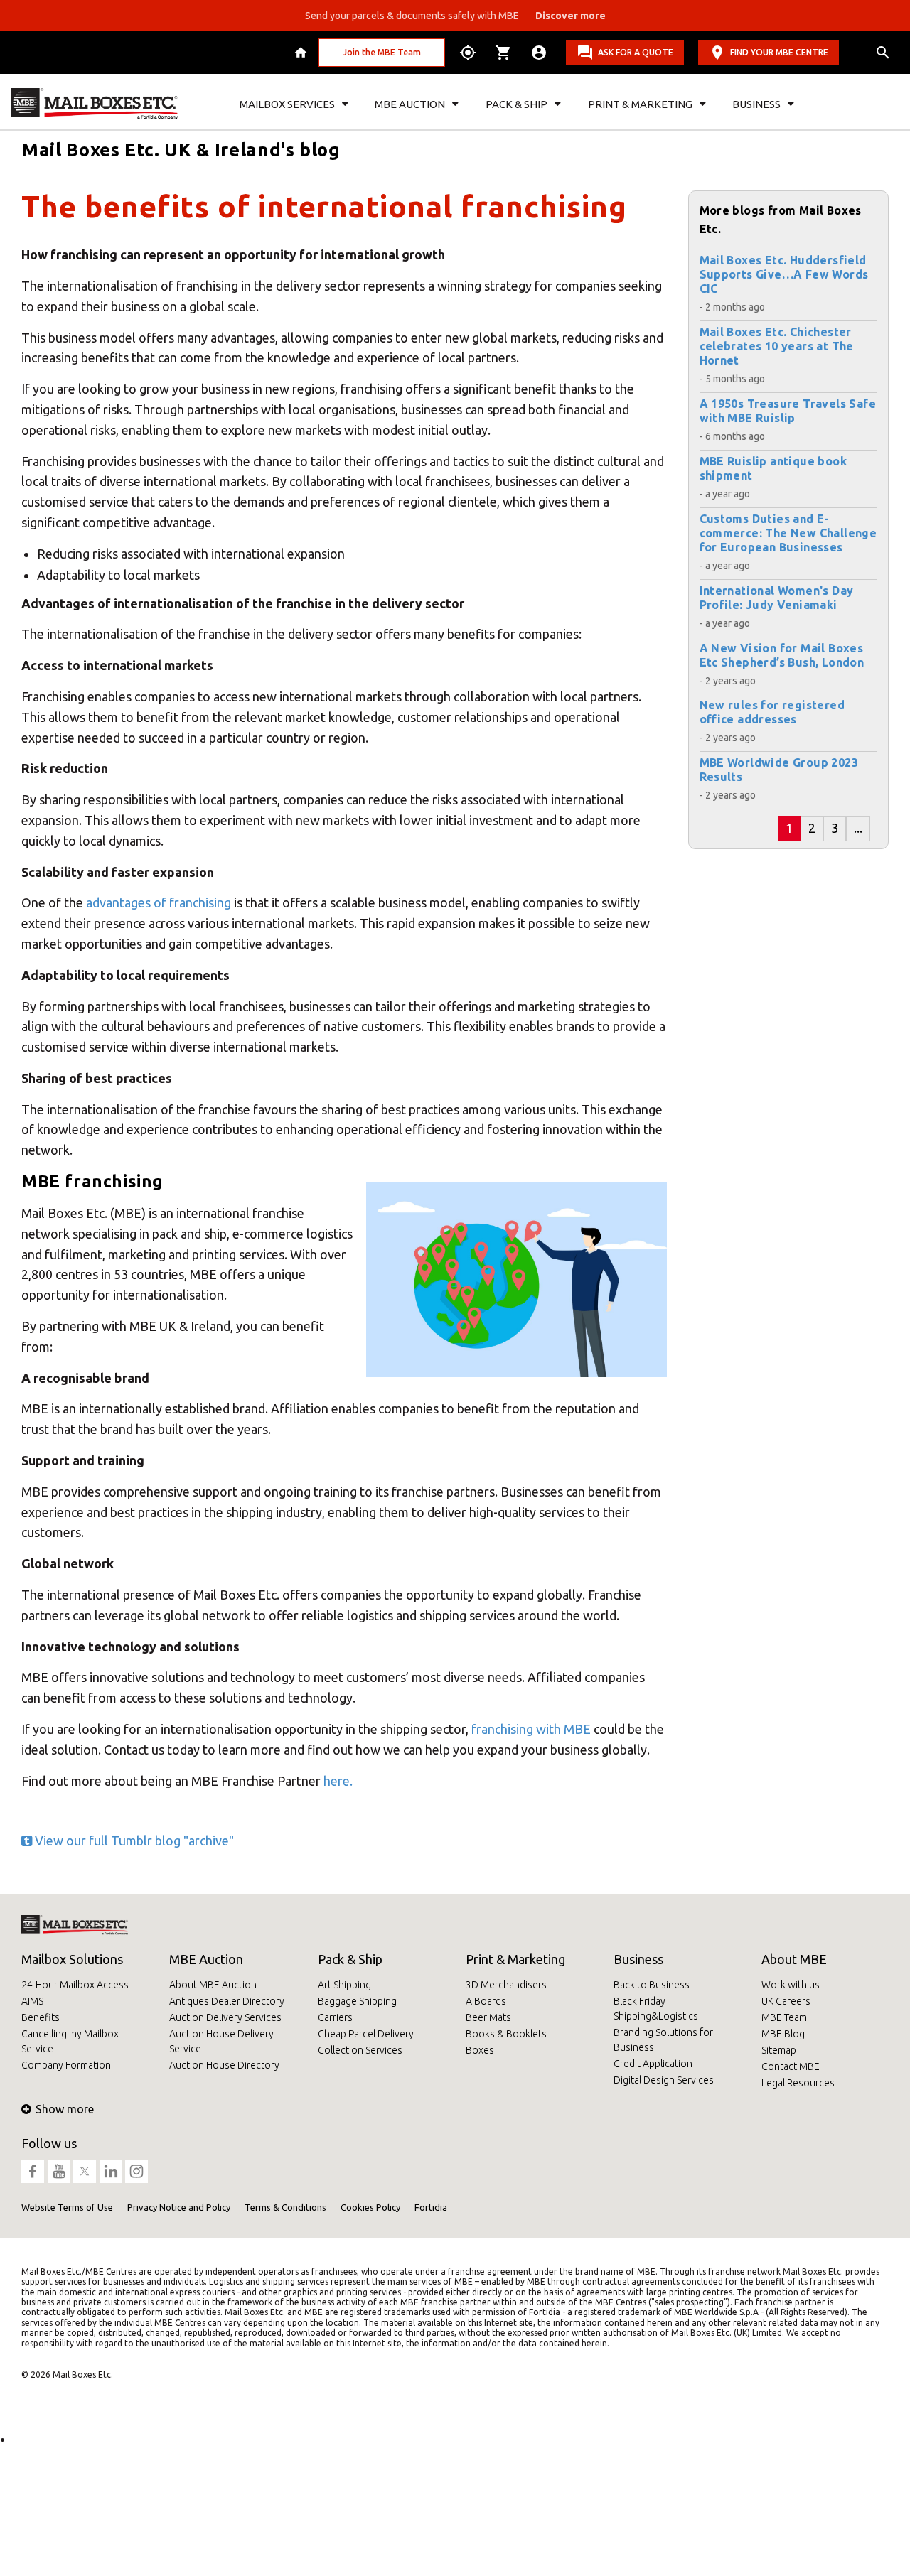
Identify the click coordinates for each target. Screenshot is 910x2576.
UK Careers (786, 2001)
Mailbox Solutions (72, 1959)
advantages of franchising (159, 902)
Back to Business (652, 1985)
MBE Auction (206, 1959)
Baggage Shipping (357, 2001)
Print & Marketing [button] (640, 104)
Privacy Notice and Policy (179, 2207)
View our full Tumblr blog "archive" (133, 1841)
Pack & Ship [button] (516, 104)
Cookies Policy (370, 2207)
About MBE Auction (213, 1985)
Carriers (335, 2017)
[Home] (303, 53)
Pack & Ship (350, 1959)
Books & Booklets (506, 2034)
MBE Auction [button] (410, 104)
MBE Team (784, 2017)
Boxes (480, 2050)
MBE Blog (783, 2034)
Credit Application (653, 2064)
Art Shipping (344, 1985)
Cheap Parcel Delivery (366, 2034)
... (858, 828)
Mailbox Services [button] (287, 104)
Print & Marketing (515, 1959)
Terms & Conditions (285, 2207)
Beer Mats (488, 2017)
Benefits (41, 2017)
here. (338, 1781)
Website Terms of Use (67, 2207)
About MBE (794, 1959)
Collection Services (360, 2050)
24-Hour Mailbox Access (75, 1985)
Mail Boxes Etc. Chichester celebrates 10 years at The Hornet (777, 346)
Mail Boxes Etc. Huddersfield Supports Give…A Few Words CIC (784, 274)
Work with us (791, 1985)
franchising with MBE (530, 1729)
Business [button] (756, 104)
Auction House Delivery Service (221, 2041)
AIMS (32, 2001)
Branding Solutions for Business (663, 2040)
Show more (65, 2109)
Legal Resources (798, 2083)
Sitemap (779, 2050)
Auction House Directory (224, 2065)
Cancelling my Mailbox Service (70, 2041)
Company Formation (66, 2065)
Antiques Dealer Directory (227, 2001)
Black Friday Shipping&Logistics (656, 2009)
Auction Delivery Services (225, 2017)
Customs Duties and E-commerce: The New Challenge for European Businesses (788, 533)
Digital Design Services (664, 2080)
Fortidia (431, 2207)
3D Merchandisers (506, 1985)
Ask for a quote (636, 52)
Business (638, 1959)
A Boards (486, 2001)
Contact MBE (791, 2066)
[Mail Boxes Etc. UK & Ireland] (94, 104)
